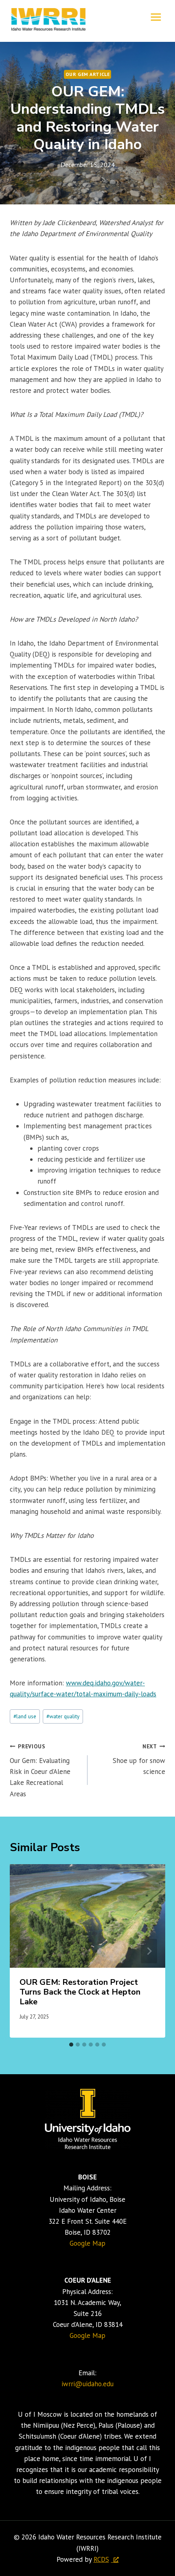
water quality (63, 1716)
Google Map (87, 2243)
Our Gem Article (88, 74)
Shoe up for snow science (139, 1759)
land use (25, 1716)
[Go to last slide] (26, 1951)
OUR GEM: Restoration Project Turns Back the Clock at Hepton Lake (80, 1992)
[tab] (71, 2045)
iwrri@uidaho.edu (87, 2384)
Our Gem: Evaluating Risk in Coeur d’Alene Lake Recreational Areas (40, 1770)
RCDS (101, 2559)
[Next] (149, 1951)
